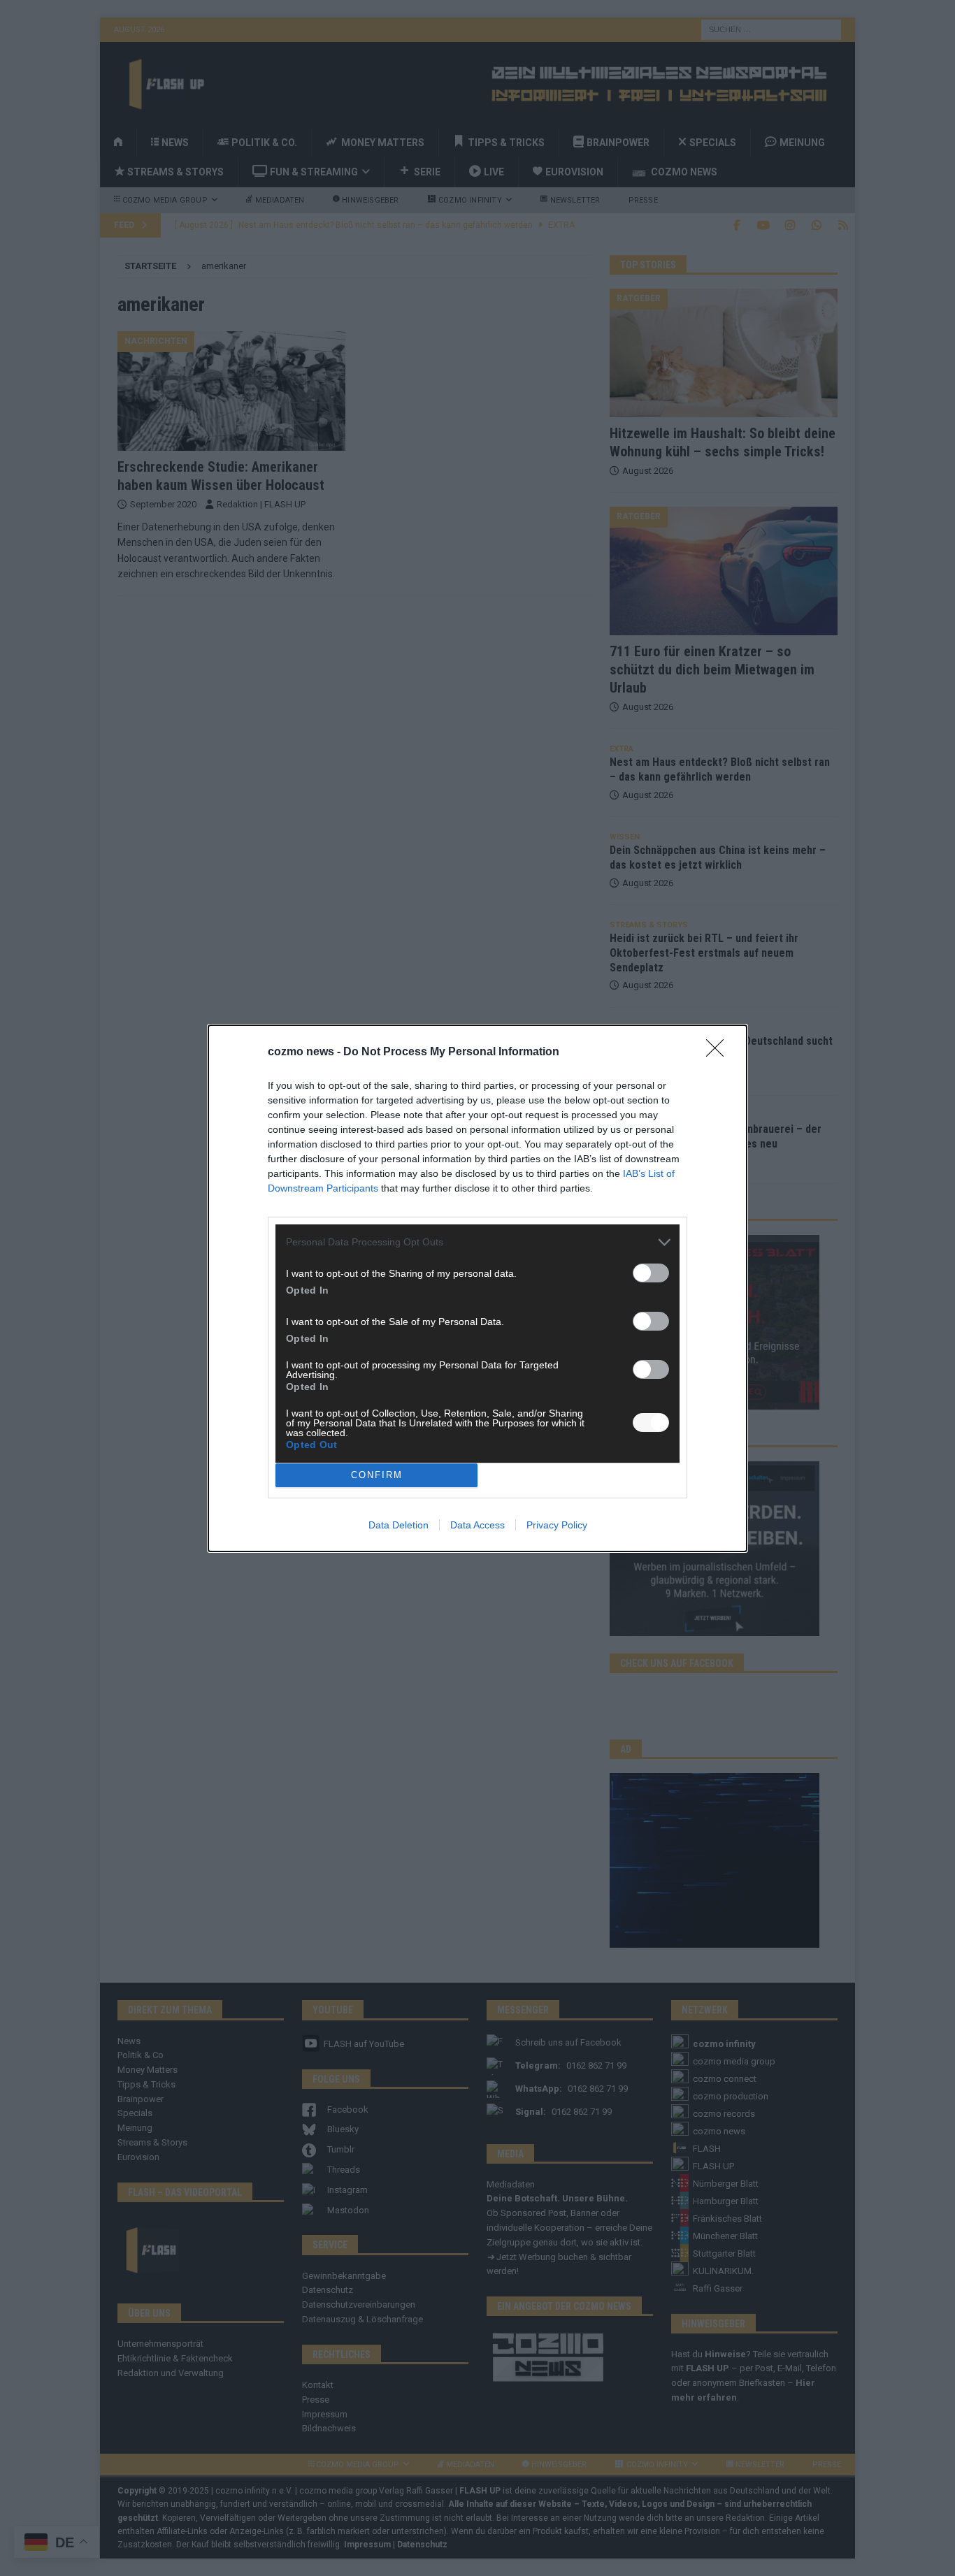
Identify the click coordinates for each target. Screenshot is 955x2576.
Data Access (477, 1525)
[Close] (719, 1052)
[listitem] (477, 1242)
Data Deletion (398, 1525)
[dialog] (477, 1288)
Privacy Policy (557, 1525)
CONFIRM (377, 1475)
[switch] (651, 1273)
